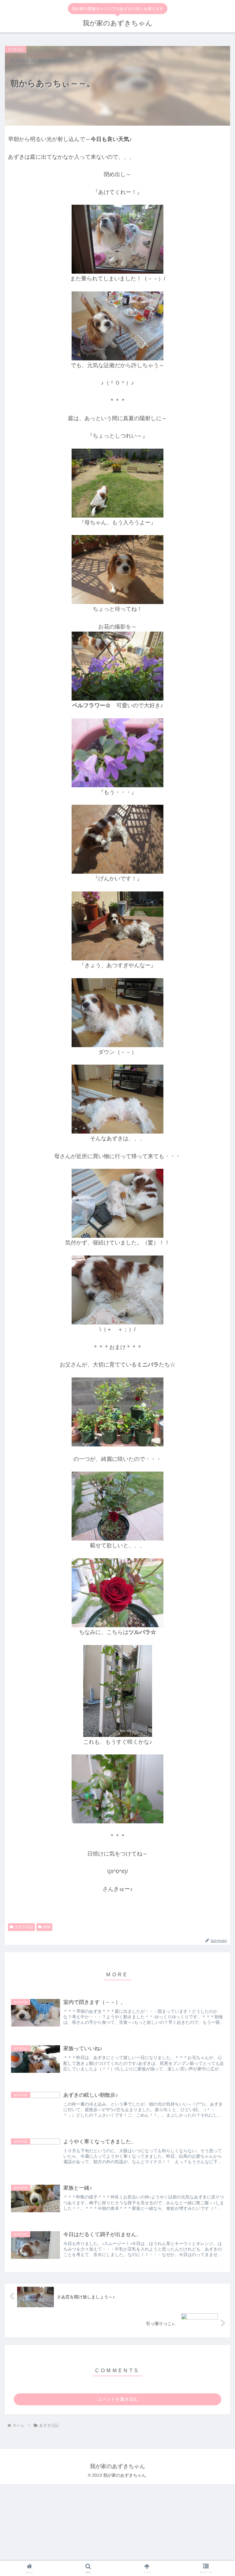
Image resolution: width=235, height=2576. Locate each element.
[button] (217, 1406)
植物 (47, 1927)
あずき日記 (24, 1927)
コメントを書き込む (118, 2399)
